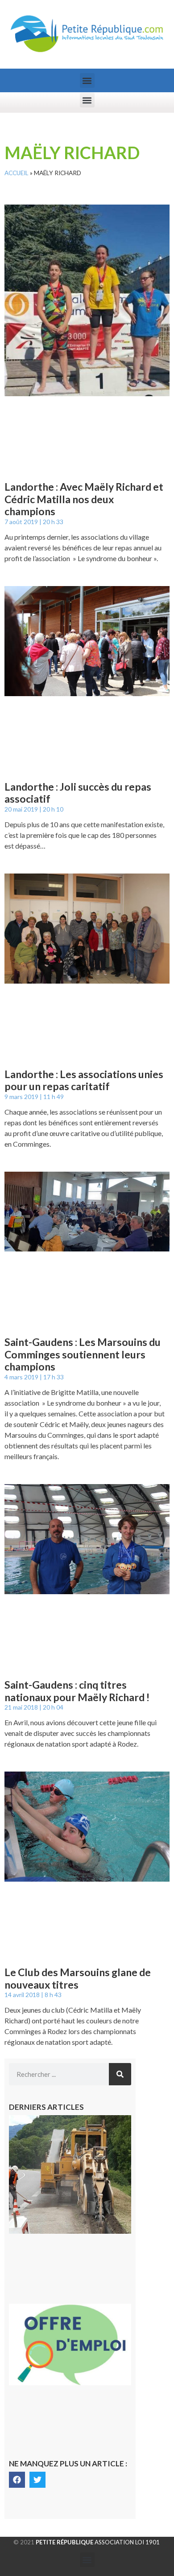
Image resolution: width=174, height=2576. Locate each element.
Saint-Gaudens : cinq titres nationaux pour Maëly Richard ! (77, 1691)
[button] (87, 80)
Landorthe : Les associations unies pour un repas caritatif (84, 1080)
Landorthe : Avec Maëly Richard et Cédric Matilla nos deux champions (84, 499)
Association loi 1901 (98, 2542)
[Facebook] (17, 2480)
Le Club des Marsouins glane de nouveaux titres (78, 1978)
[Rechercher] (120, 2074)
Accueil (17, 173)
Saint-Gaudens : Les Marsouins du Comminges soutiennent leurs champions (83, 1354)
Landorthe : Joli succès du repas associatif (78, 793)
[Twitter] (37, 2480)
